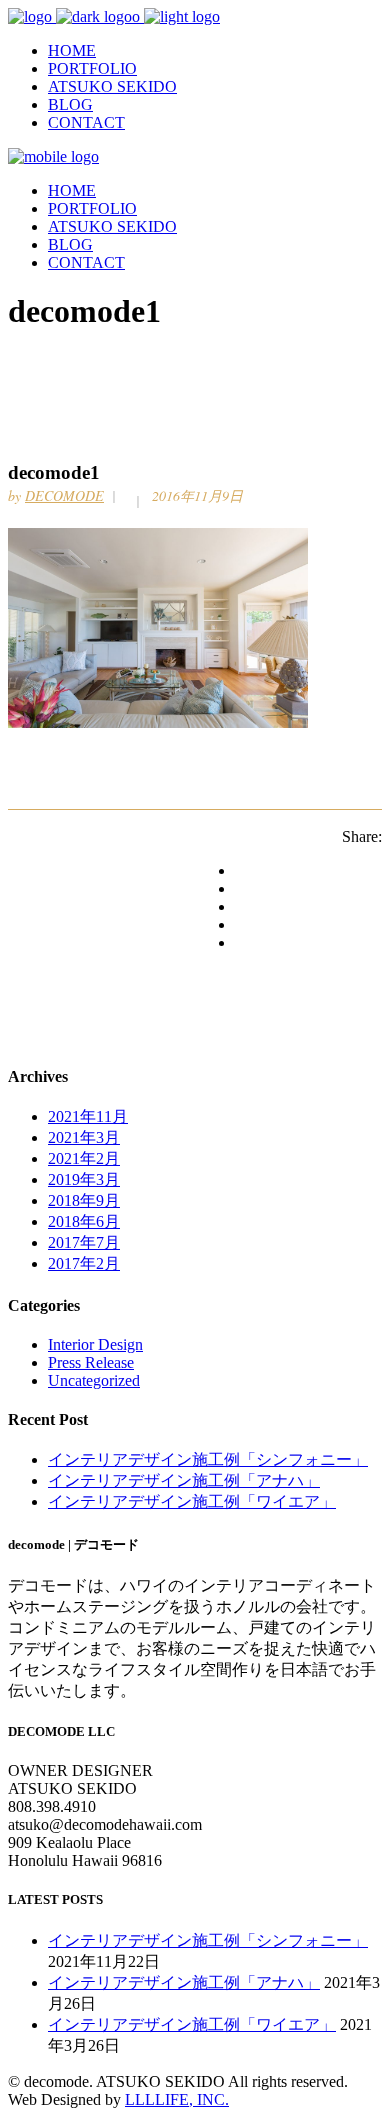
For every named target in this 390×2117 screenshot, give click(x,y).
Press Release (91, 1362)
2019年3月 (84, 1179)
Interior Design (95, 1344)
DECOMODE (64, 495)
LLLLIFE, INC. (177, 2099)
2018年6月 (84, 1221)
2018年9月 (84, 1200)
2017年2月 (84, 1263)
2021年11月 (88, 1116)
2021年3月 (84, 1137)
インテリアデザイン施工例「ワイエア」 (192, 1501)
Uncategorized (94, 1380)
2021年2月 (84, 1158)
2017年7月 (84, 1242)
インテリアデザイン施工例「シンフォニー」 (208, 1459)
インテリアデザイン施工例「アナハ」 (184, 1480)
